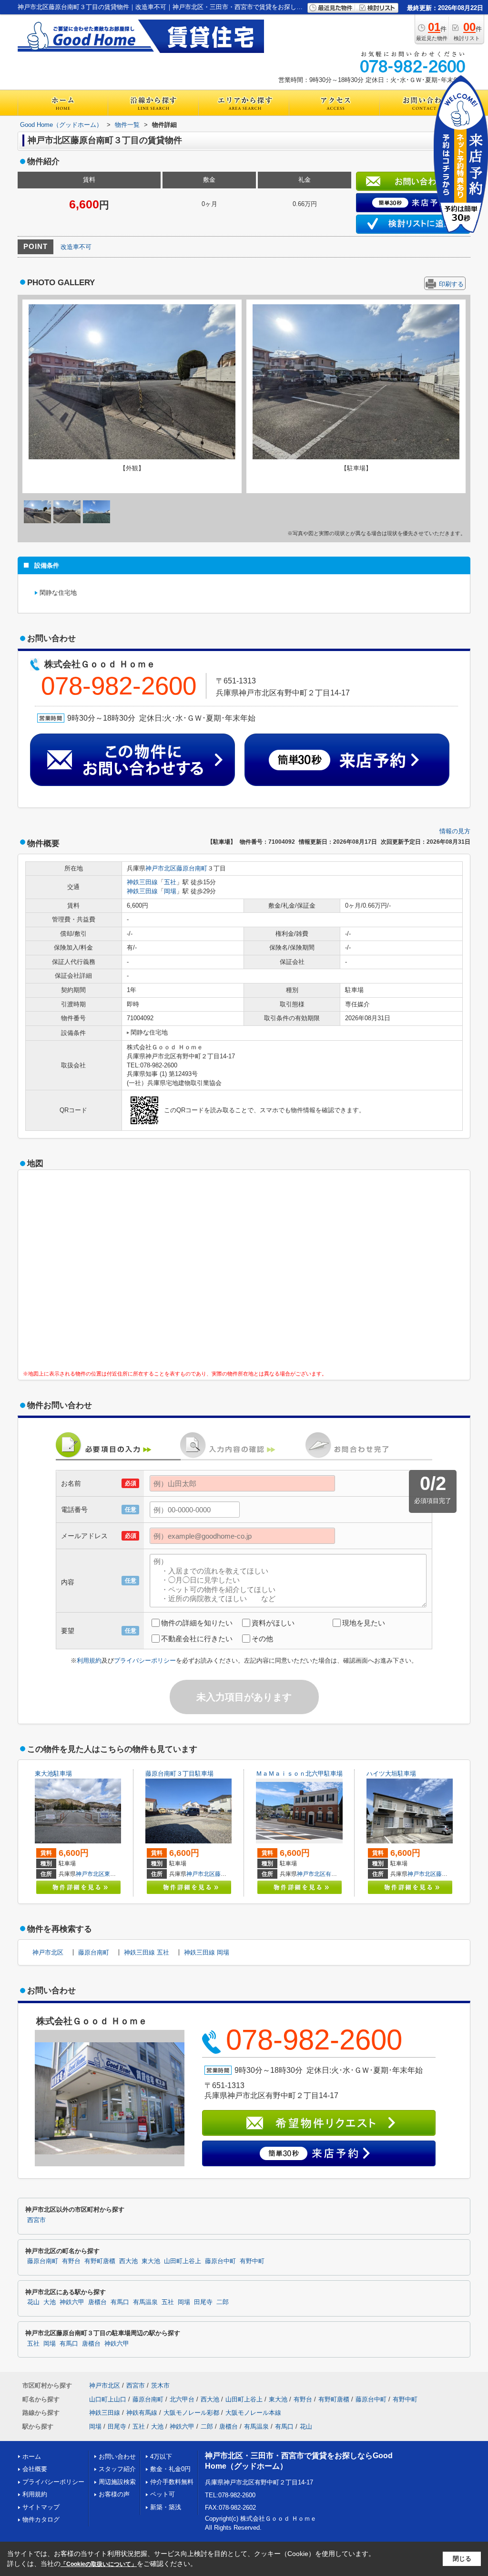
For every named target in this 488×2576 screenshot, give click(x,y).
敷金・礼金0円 (170, 2469)
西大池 (128, 2261)
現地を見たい (364, 1623)
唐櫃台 (97, 2302)
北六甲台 (182, 2399)
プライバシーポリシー (145, 1660)
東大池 (113, 1874)
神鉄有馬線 (142, 2413)
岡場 (170, 891)
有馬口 (120, 2302)
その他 (262, 1639)
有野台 (71, 2261)
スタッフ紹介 (117, 2469)
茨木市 (160, 2385)
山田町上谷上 (183, 2261)
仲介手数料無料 (172, 2482)
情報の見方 (455, 831)
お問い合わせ (117, 2457)
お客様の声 (114, 2494)
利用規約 (89, 1660)
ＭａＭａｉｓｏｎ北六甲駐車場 (299, 1774)
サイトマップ (41, 2507)
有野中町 (252, 2261)
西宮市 (36, 2220)
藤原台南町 (192, 868)
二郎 (223, 2302)
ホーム (32, 2457)
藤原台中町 (450, 1874)
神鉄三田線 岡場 (207, 1952)
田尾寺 (203, 2302)
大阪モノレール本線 (253, 2413)
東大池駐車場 (53, 1774)
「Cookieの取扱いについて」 (99, 2564)
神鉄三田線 (142, 882)
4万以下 (161, 2457)
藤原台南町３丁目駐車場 (179, 1774)
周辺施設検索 (117, 2482)
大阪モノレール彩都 (191, 2413)
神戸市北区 (161, 868)
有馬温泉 (145, 2302)
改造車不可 (76, 247)
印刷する (451, 284)
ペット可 (163, 2494)
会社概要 (35, 2469)
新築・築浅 (166, 2507)
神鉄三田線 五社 (147, 1952)
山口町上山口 (108, 2399)
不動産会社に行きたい (197, 1639)
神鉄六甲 (72, 2302)
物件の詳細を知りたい (197, 1623)
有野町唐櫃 (340, 1874)
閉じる (462, 2559)
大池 (50, 2302)
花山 (33, 2302)
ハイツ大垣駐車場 (391, 1774)
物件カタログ (41, 2519)
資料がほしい (273, 1623)
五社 (170, 882)
